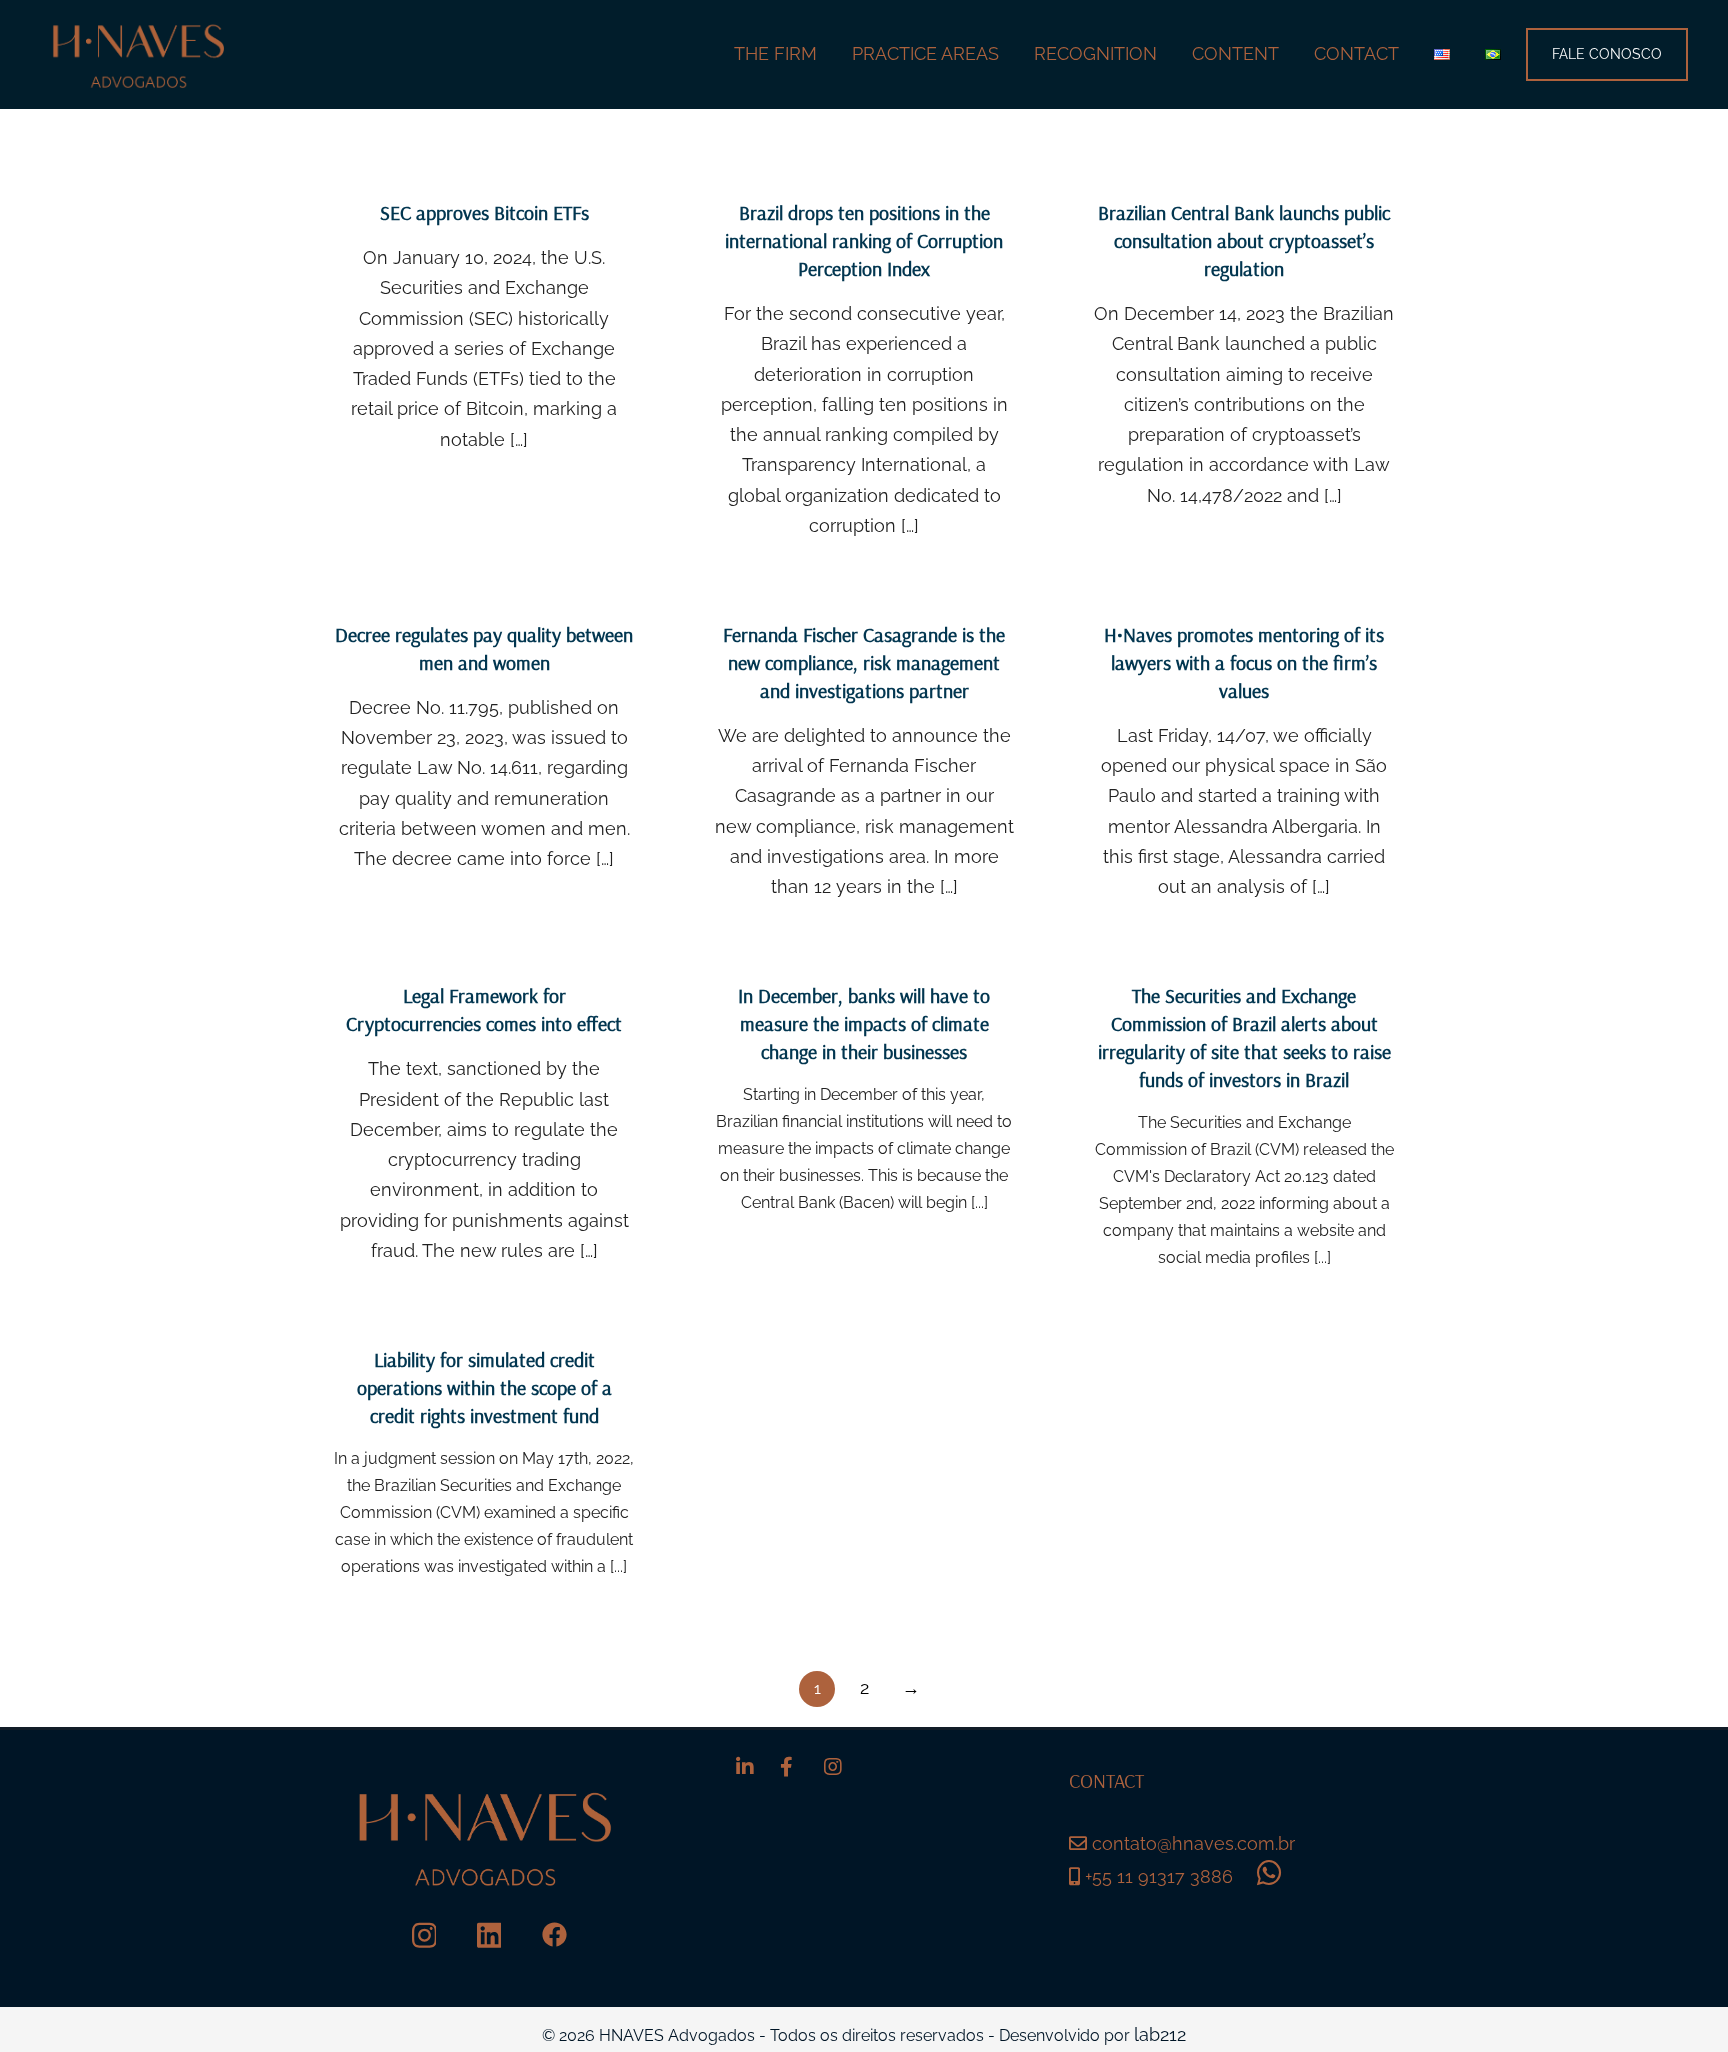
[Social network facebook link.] (554, 1934)
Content (1235, 53)
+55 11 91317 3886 (1156, 1876)
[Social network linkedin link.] (489, 1934)
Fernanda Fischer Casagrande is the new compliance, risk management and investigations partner (864, 662)
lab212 (1160, 2034)
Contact (1356, 53)
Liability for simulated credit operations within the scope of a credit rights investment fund (484, 1387)
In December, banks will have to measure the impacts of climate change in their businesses (864, 1023)
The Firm (775, 53)
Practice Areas (925, 53)
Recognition (1095, 53)
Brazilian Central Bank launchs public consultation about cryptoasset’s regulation (1244, 240)
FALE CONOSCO (1607, 54)
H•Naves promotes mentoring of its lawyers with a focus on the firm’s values (1244, 662)
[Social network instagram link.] (424, 1934)
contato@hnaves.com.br (1193, 1843)
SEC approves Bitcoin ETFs (484, 212)
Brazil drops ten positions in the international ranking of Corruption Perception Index (864, 240)
